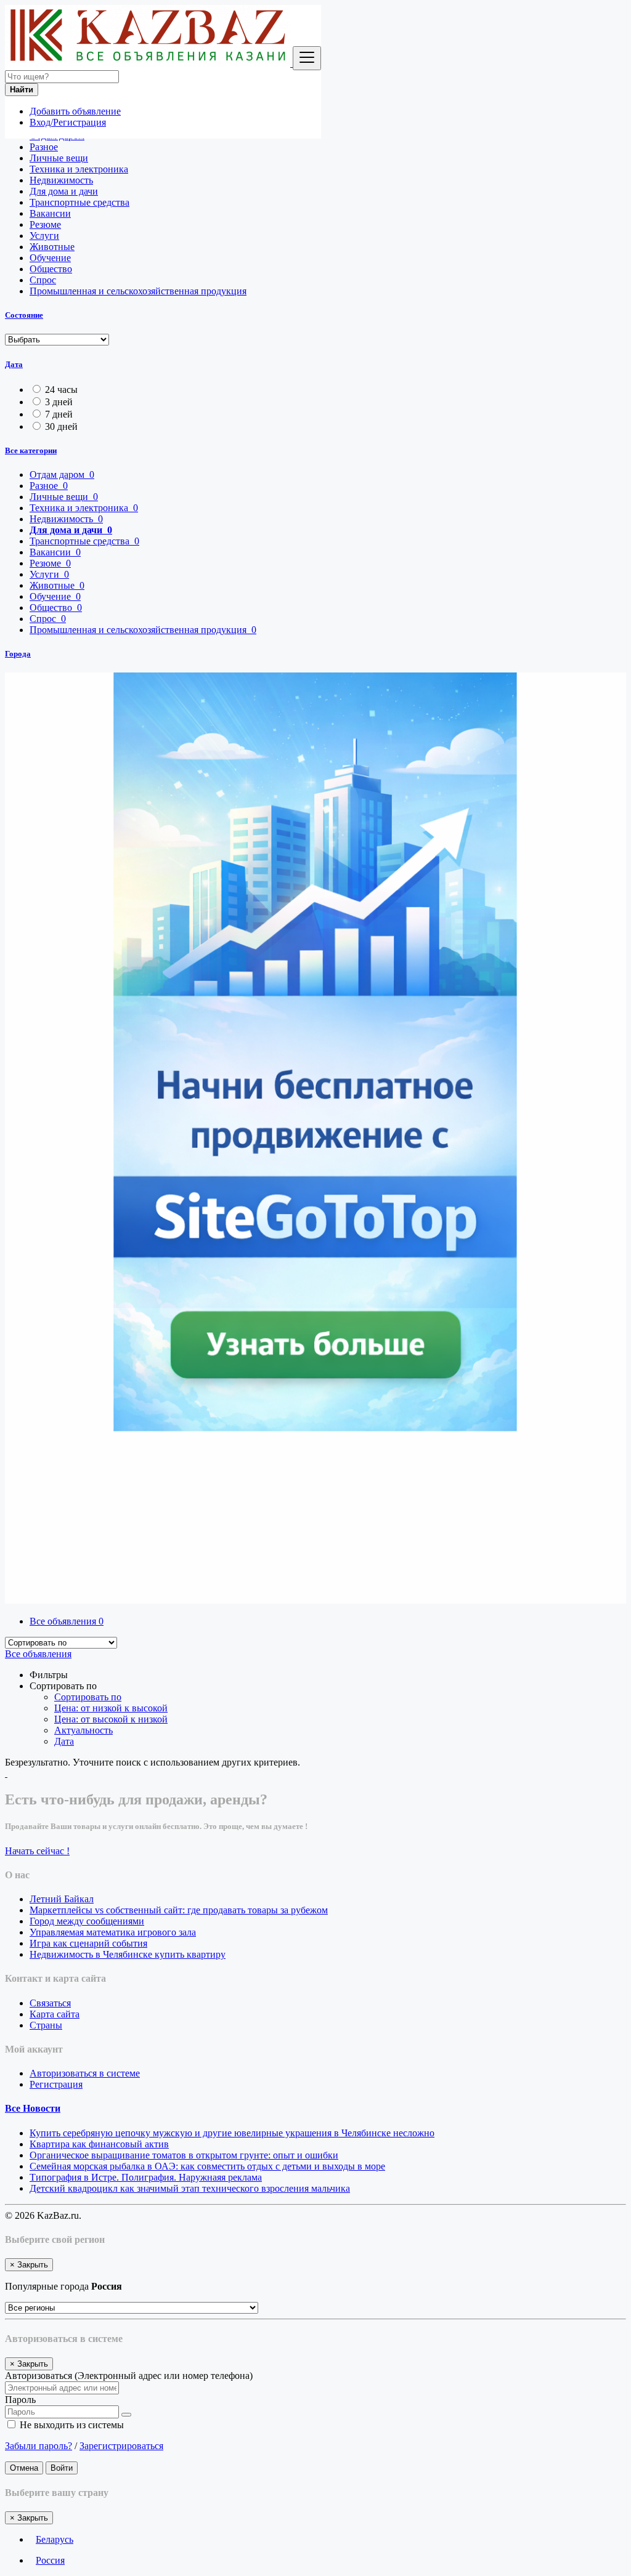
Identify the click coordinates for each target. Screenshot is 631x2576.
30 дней (61, 426)
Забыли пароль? (39, 2446)
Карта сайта (55, 2014)
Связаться (50, 2003)
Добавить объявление (75, 111)
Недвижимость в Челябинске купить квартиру (128, 1954)
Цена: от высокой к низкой (111, 1719)
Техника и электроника (79, 169)
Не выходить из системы (71, 2425)
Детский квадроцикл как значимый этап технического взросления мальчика (190, 2188)
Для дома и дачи (64, 191)
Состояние (24, 315)
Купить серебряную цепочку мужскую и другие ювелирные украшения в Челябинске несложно (232, 2133)
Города (18, 654)
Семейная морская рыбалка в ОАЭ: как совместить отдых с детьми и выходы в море (207, 2166)
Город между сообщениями (87, 1921)
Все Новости (33, 2108)
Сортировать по (88, 1697)
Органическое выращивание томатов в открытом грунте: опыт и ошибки (184, 2155)
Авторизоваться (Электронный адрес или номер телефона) (129, 2376)
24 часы (61, 390)
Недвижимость (61, 180)
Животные (52, 247)
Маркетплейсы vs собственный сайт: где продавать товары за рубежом (179, 1910)
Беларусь (55, 2539)
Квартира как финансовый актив (99, 2144)
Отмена (24, 2468)
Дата (14, 364)
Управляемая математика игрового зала (113, 1932)
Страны (46, 2025)
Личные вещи (59, 158)
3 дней (59, 402)
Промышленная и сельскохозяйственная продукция (138, 291)
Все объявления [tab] (67, 1621)
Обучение (50, 258)
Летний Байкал (62, 1899)
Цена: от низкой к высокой (111, 1708)
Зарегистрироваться (121, 2446)
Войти (62, 2468)
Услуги (44, 236)
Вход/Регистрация (68, 122)
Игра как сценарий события (88, 1943)
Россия (50, 2560)
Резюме (45, 224)
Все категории (31, 450)
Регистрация (56, 2084)
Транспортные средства (79, 202)
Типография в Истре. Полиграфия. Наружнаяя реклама (146, 2177)
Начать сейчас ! (37, 1851)
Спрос (43, 280)
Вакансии (50, 213)
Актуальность (83, 1730)
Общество (51, 269)
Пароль (20, 2400)
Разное (44, 147)
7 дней (59, 414)
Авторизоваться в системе (85, 2073)
